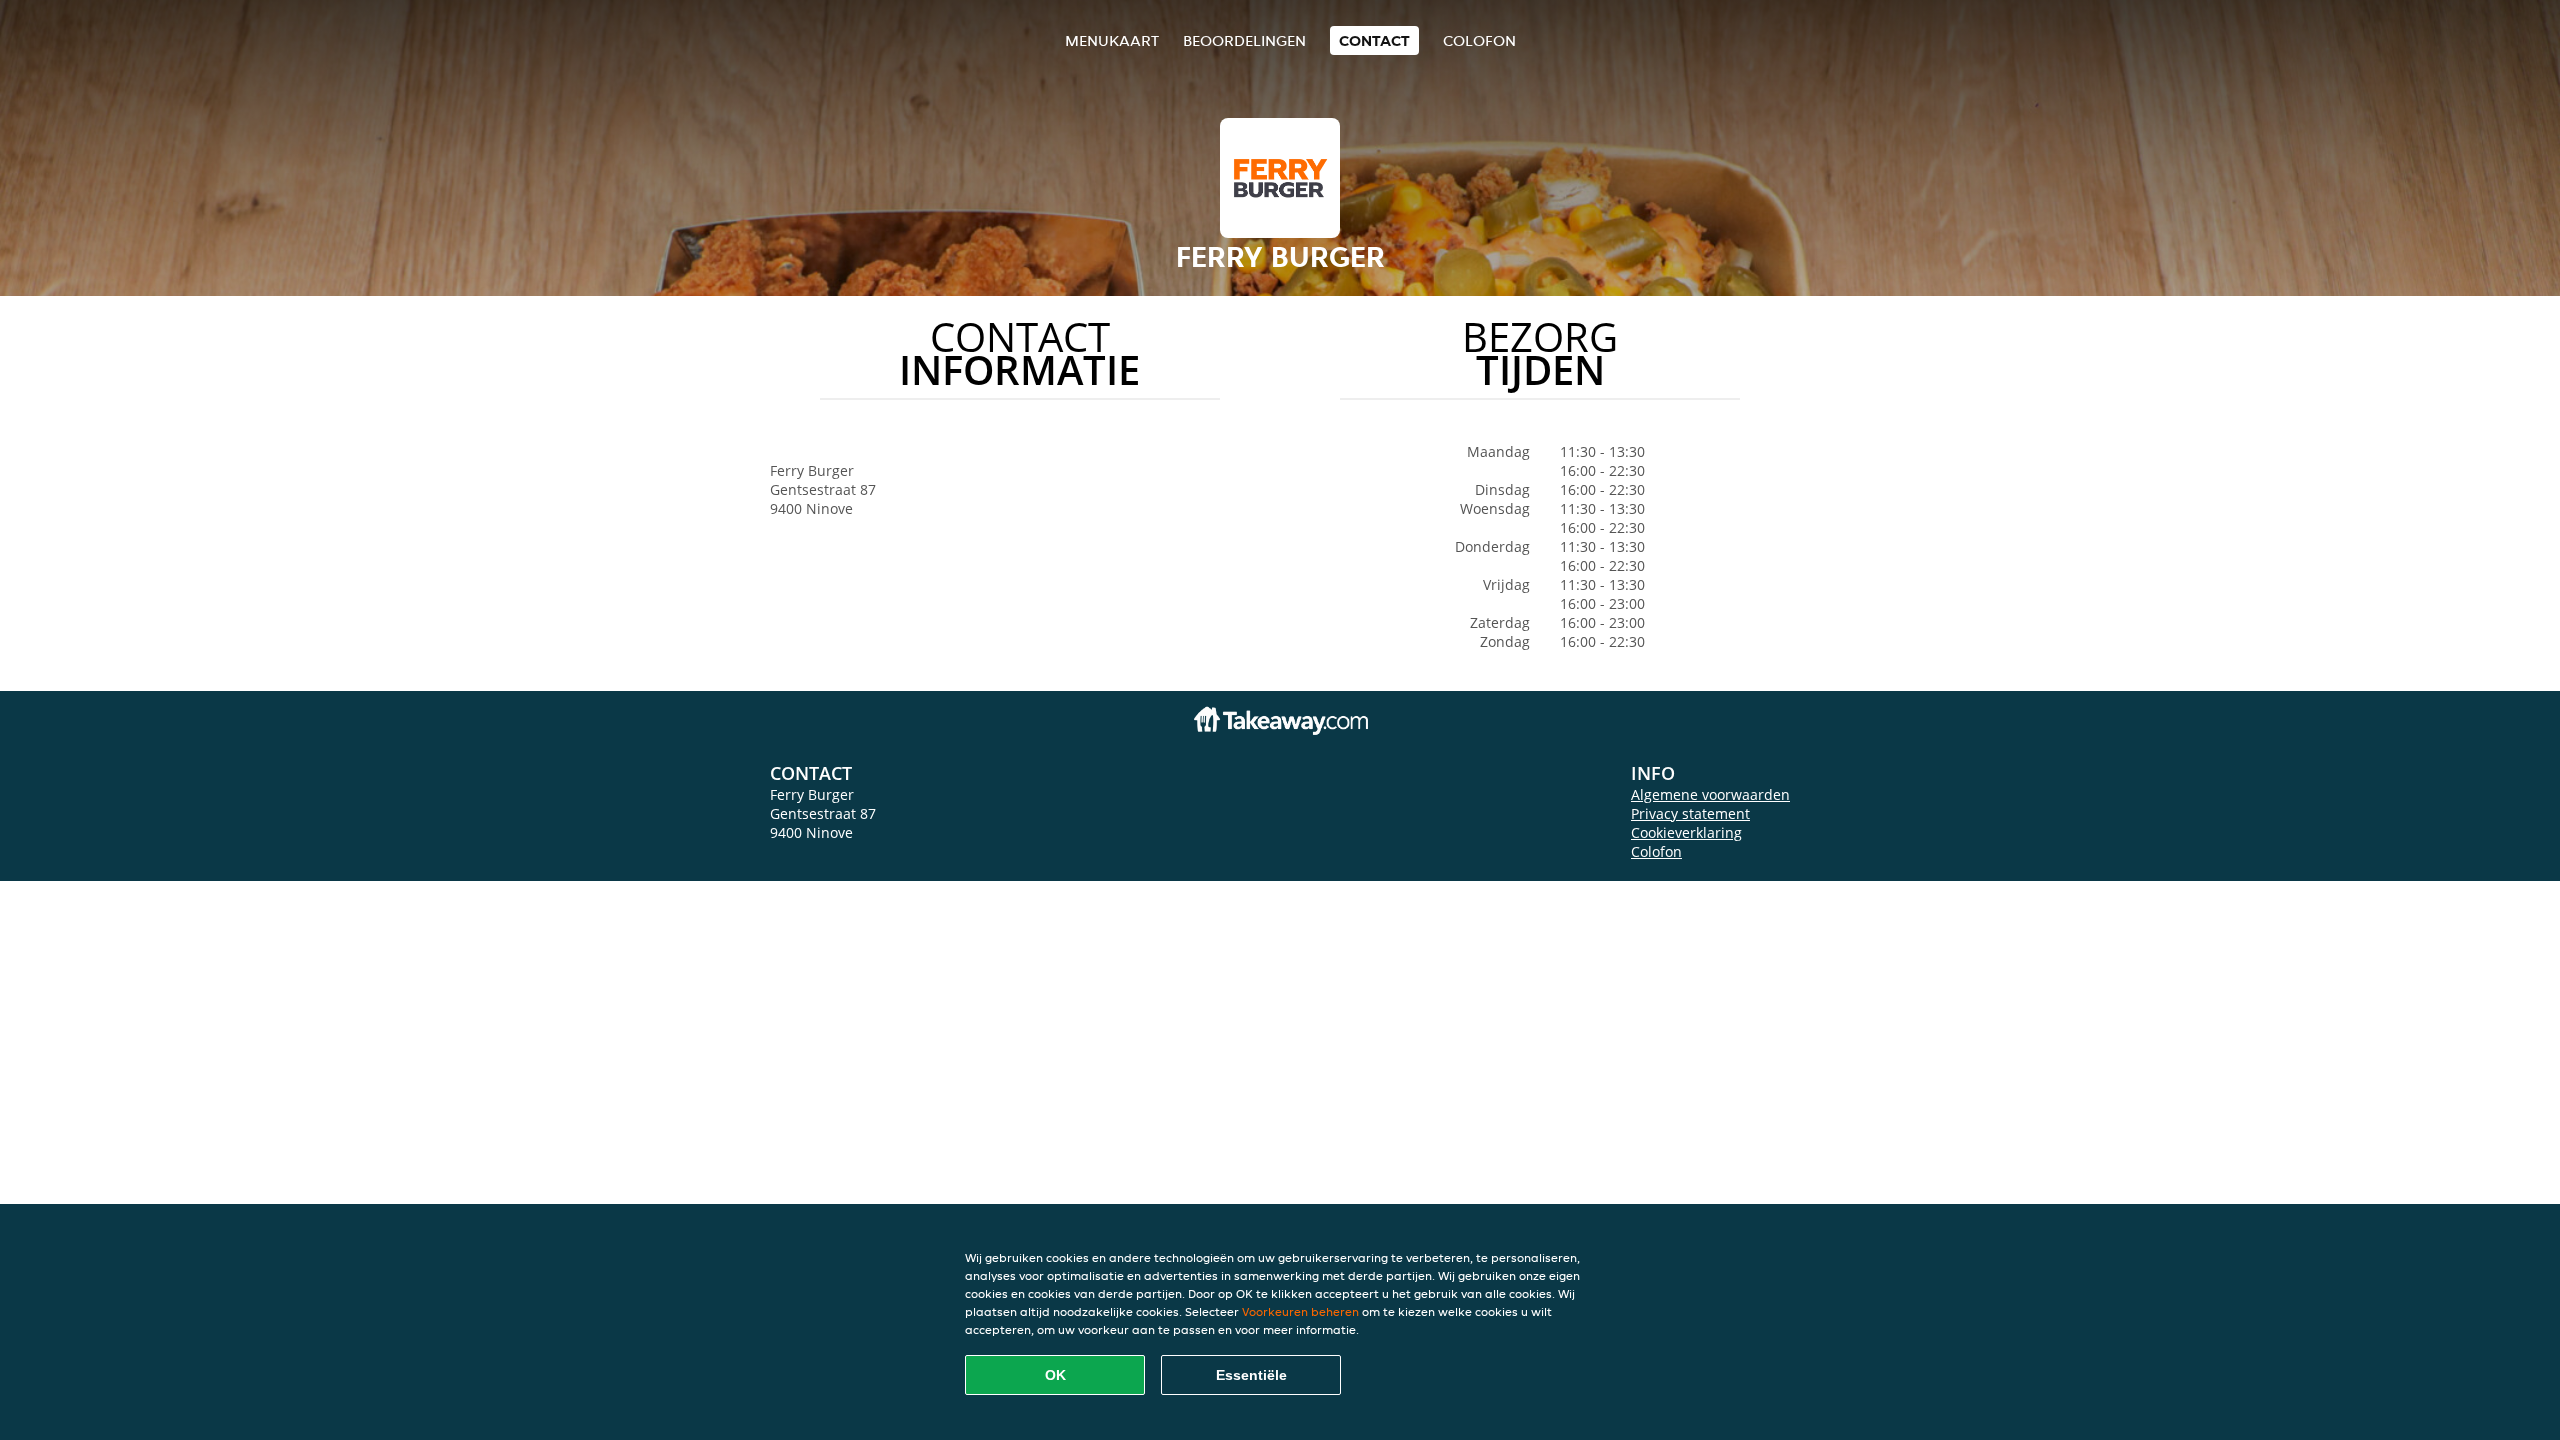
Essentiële (1251, 1375)
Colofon (1656, 851)
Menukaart (1112, 40)
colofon (1479, 40)
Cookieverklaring (1686, 832)
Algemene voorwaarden (1710, 794)
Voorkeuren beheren (1300, 1311)
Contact (1374, 40)
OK (1055, 1375)
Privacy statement (1690, 813)
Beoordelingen (1244, 40)
